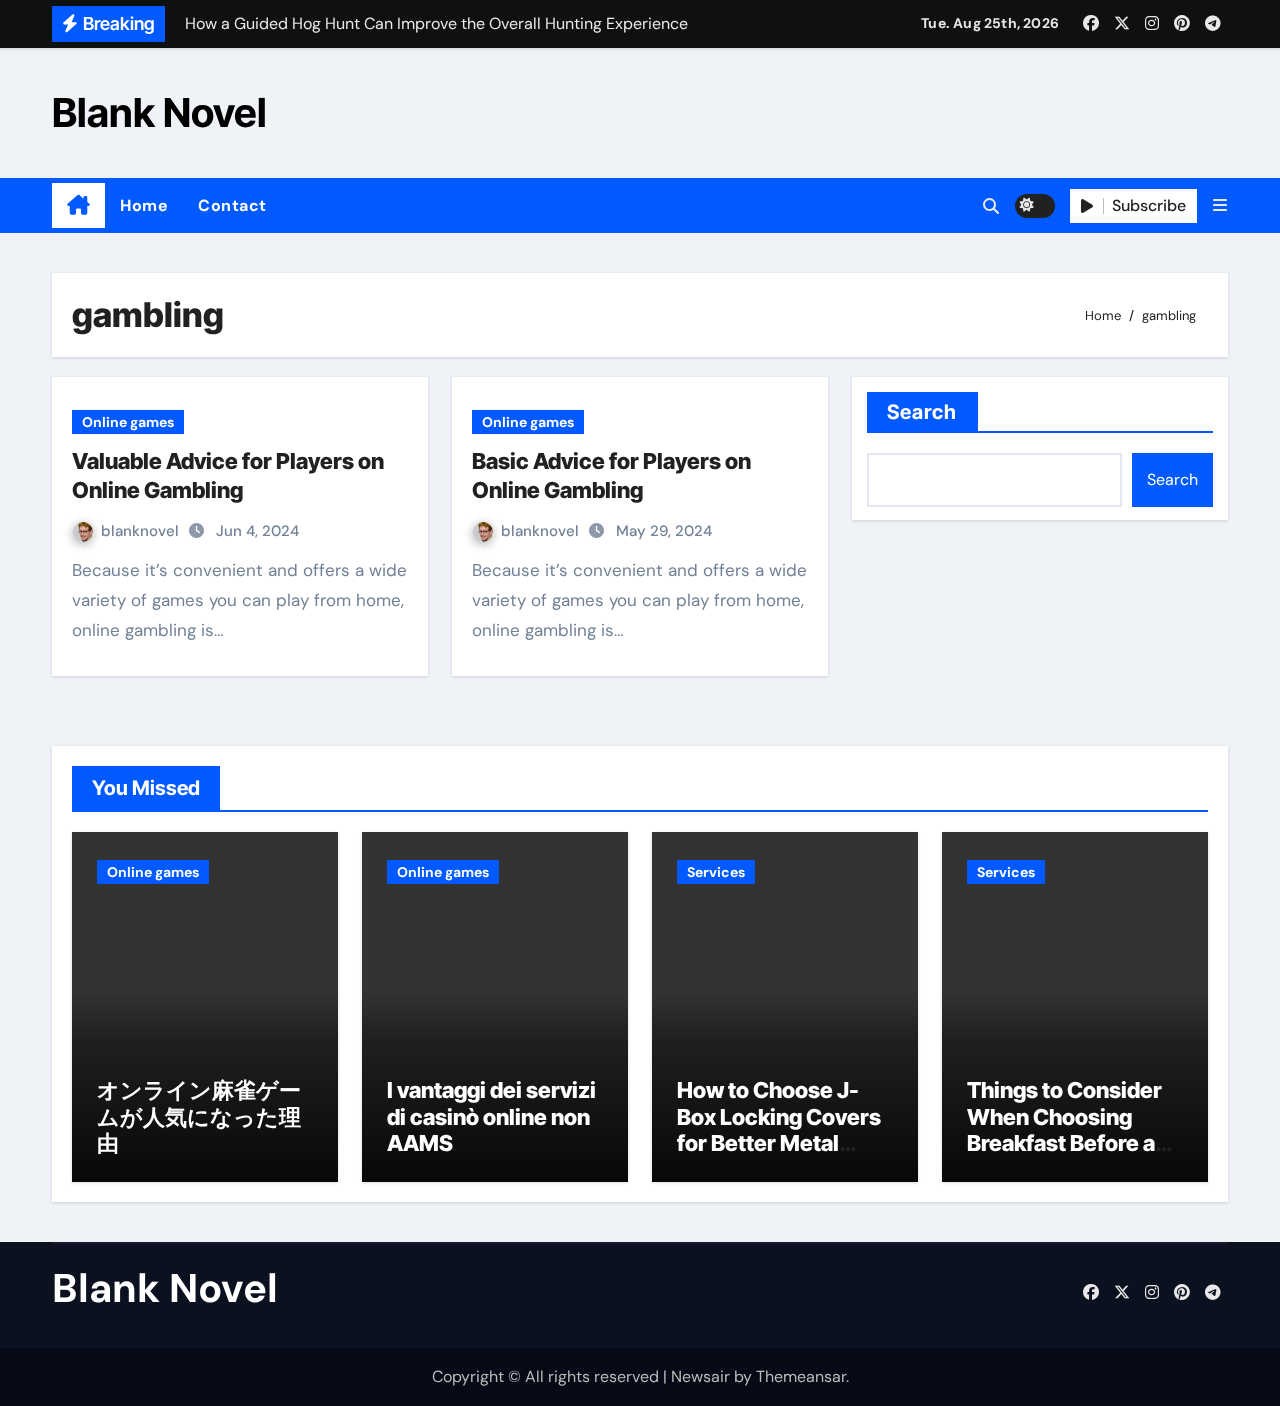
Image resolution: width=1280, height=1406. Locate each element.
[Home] (78, 206)
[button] (1220, 205)
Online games (128, 422)
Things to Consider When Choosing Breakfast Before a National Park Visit (1064, 1129)
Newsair (700, 1376)
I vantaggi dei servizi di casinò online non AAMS (491, 1116)
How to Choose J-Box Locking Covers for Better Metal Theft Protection (779, 1129)
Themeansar (801, 1376)
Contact (232, 205)
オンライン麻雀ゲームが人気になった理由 (199, 1116)
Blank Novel (159, 112)
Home (144, 205)
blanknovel (142, 531)
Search (922, 412)
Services (716, 872)
